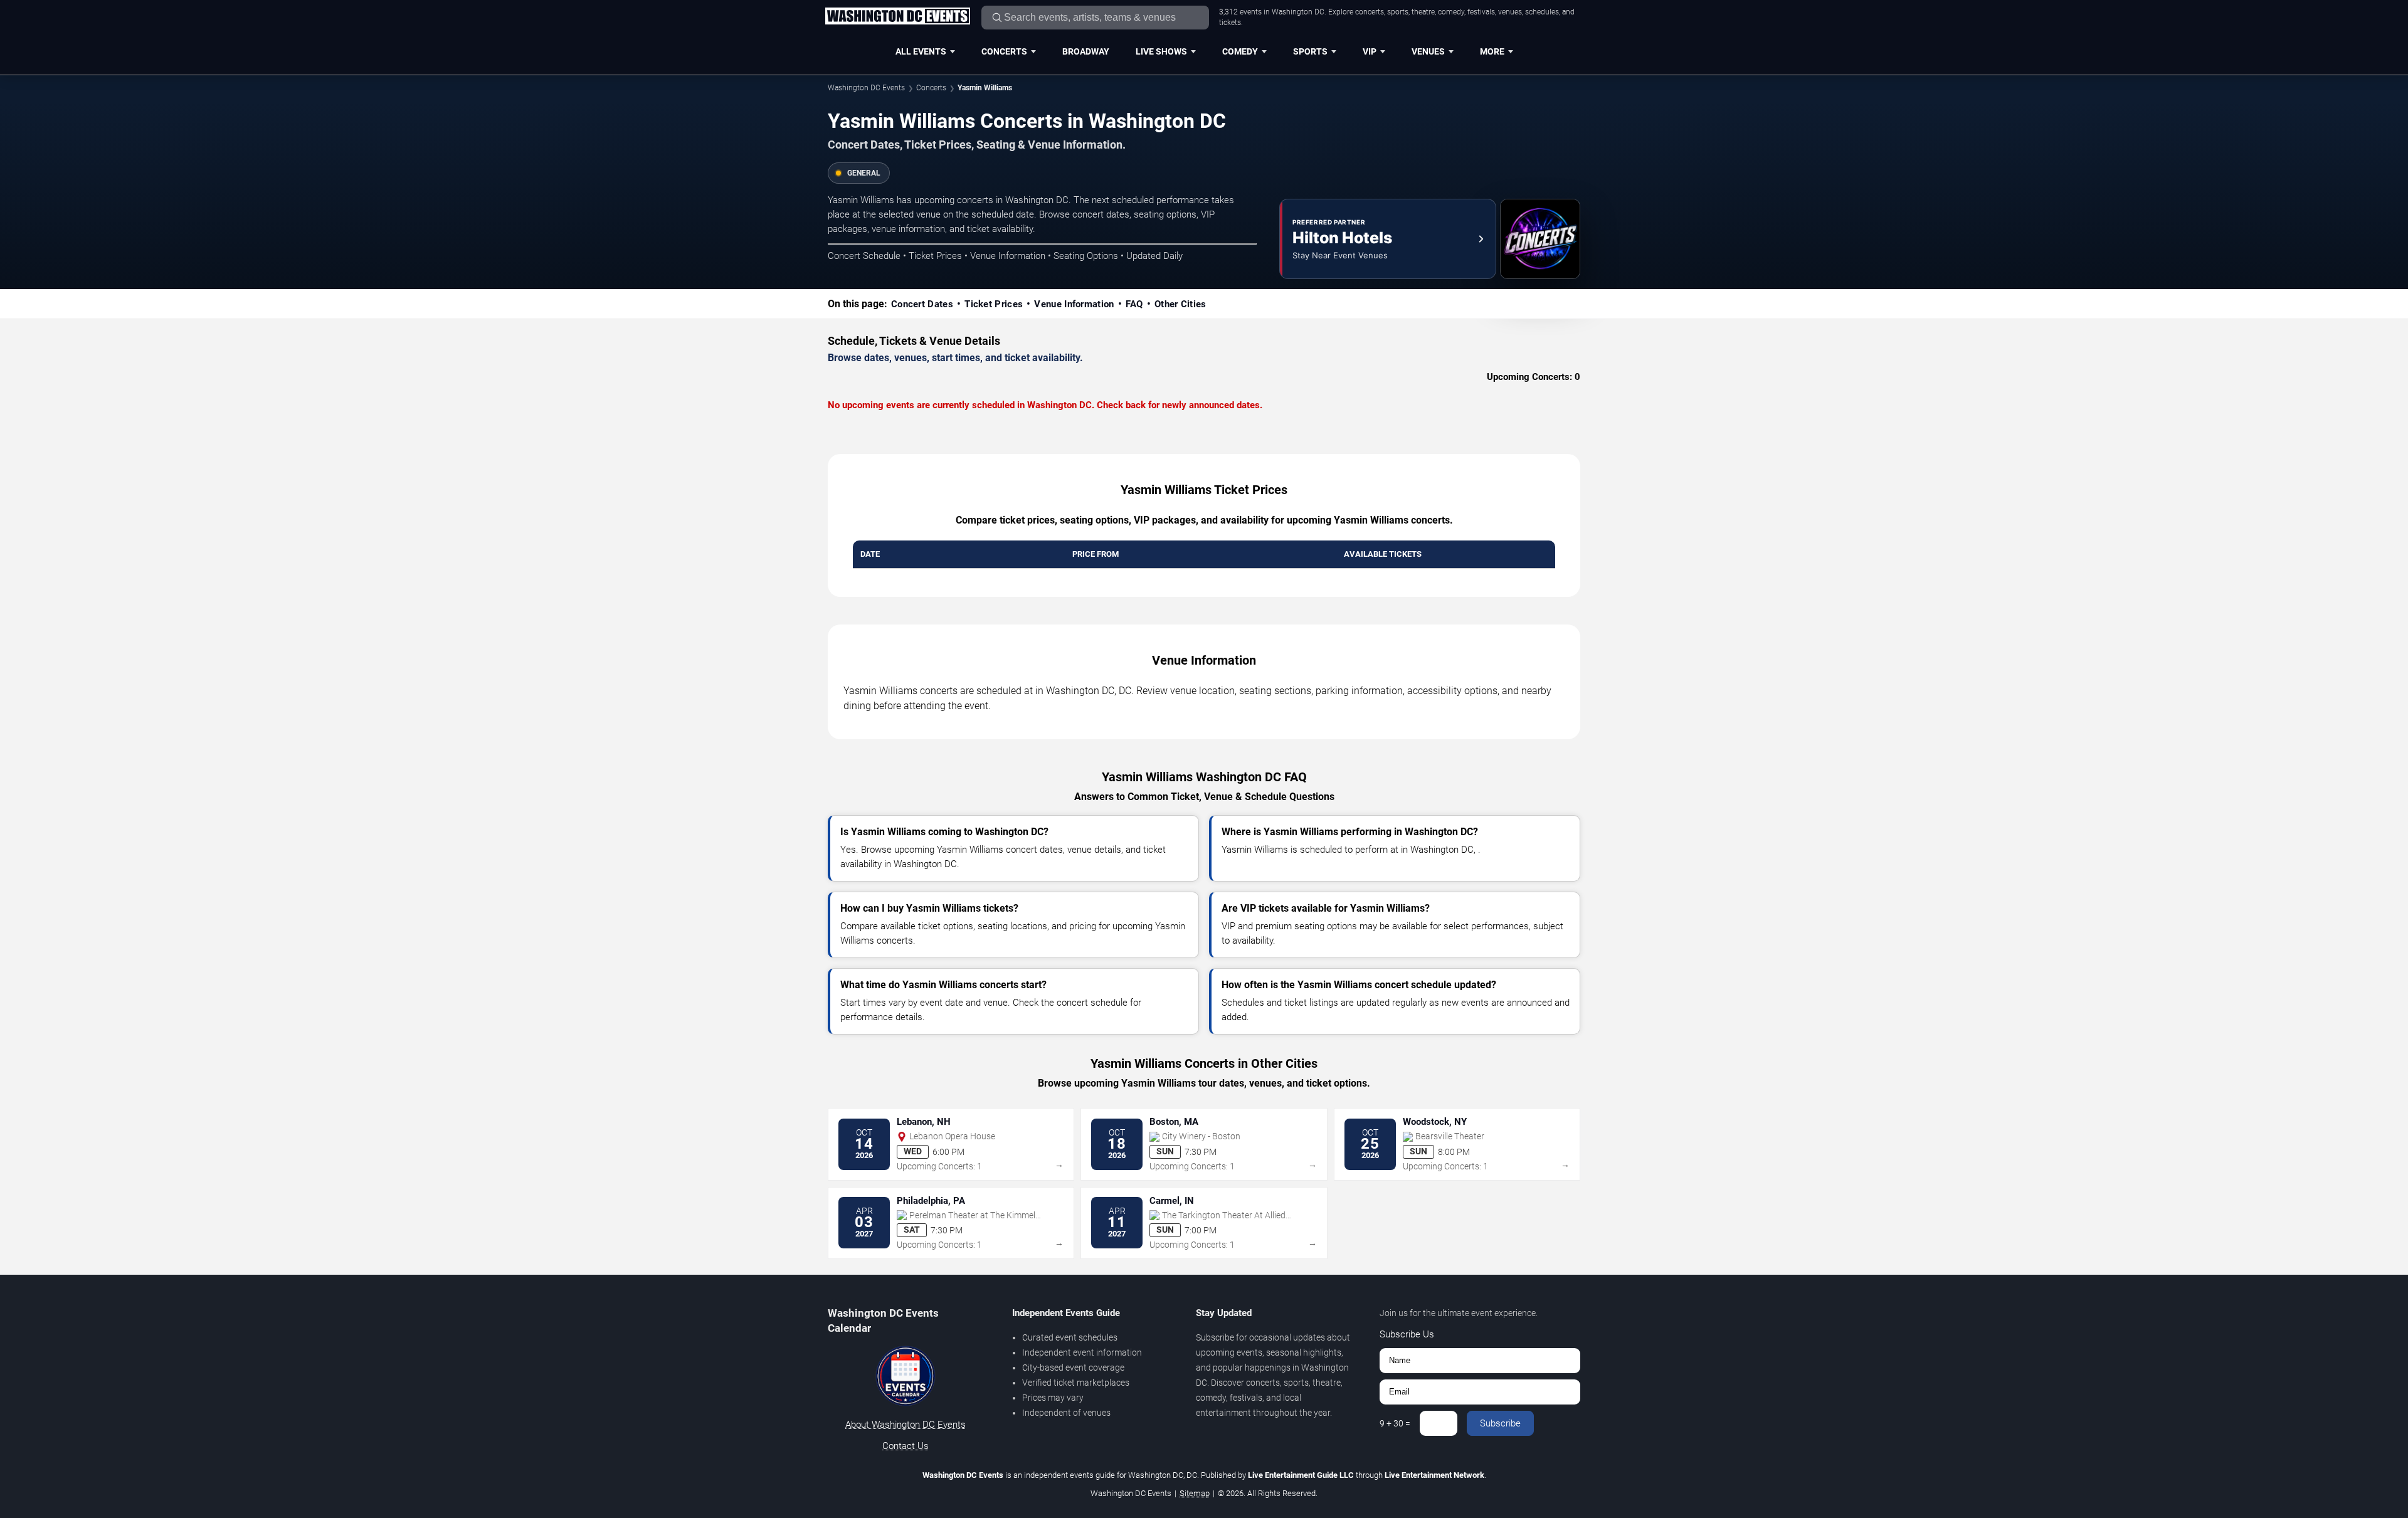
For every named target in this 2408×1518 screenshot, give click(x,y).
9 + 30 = (1395, 1423)
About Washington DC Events (906, 1425)
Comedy (1240, 51)
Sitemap (1195, 1493)
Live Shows (1161, 51)
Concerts (1004, 51)
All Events (921, 51)
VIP (1370, 51)
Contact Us (906, 1446)
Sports (1310, 51)
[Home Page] (897, 17)
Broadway (1086, 51)
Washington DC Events (866, 88)
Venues (1428, 51)
